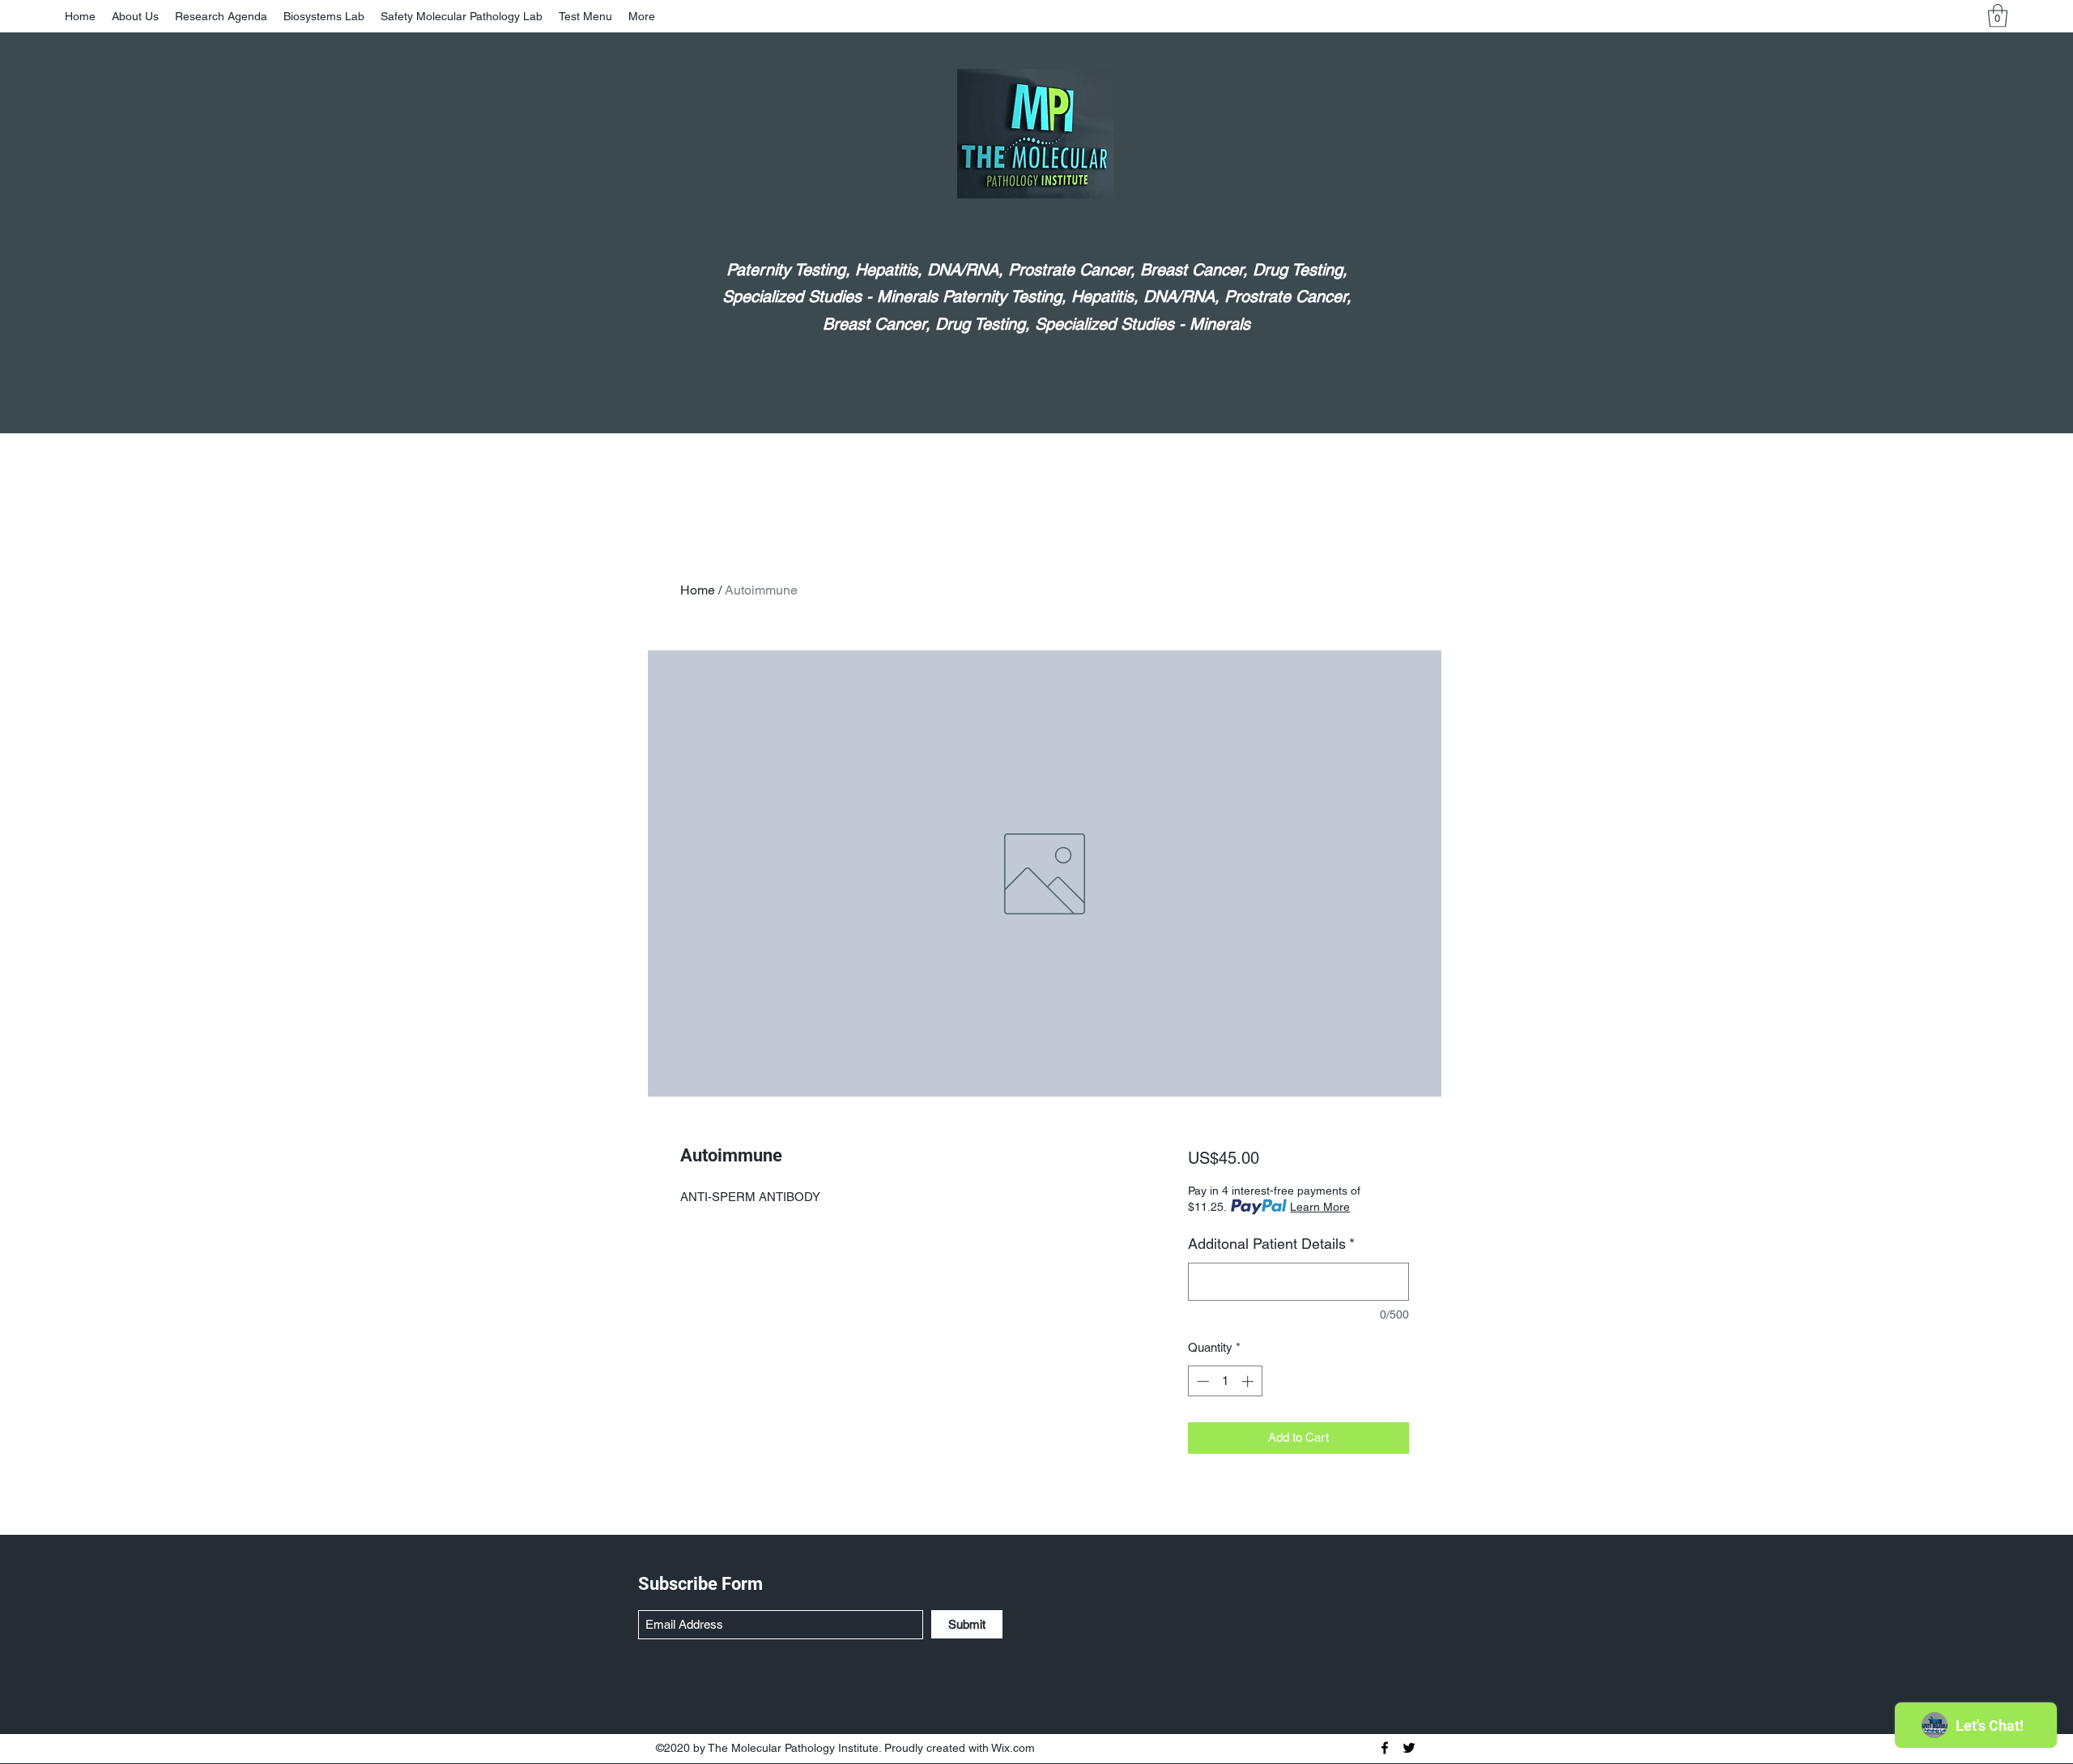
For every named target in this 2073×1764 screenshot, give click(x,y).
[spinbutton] (1225, 1381)
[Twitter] (1409, 1748)
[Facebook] (1385, 1748)
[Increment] (1249, 1381)
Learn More (1320, 1207)
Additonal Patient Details (1271, 1244)
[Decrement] (1201, 1381)
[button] (1998, 16)
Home (698, 590)
